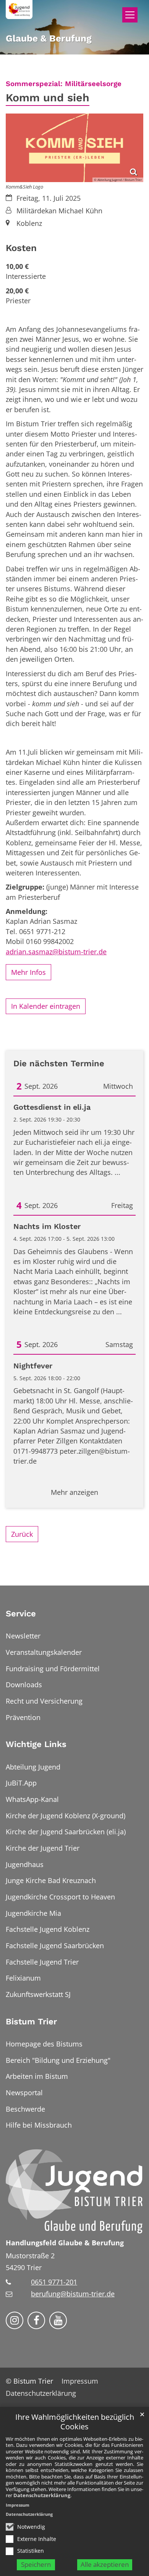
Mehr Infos (28, 972)
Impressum (18, 2505)
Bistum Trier (31, 2022)
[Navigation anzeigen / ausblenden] (130, 15)
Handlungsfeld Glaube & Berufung (65, 2243)
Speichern (36, 2564)
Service (21, 1614)
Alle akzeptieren (105, 2564)
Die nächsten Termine (59, 1063)
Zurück (22, 1534)
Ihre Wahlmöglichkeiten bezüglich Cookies (75, 2422)
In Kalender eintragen (46, 1006)
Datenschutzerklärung (42, 2495)
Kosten (21, 248)
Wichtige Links (36, 1744)
